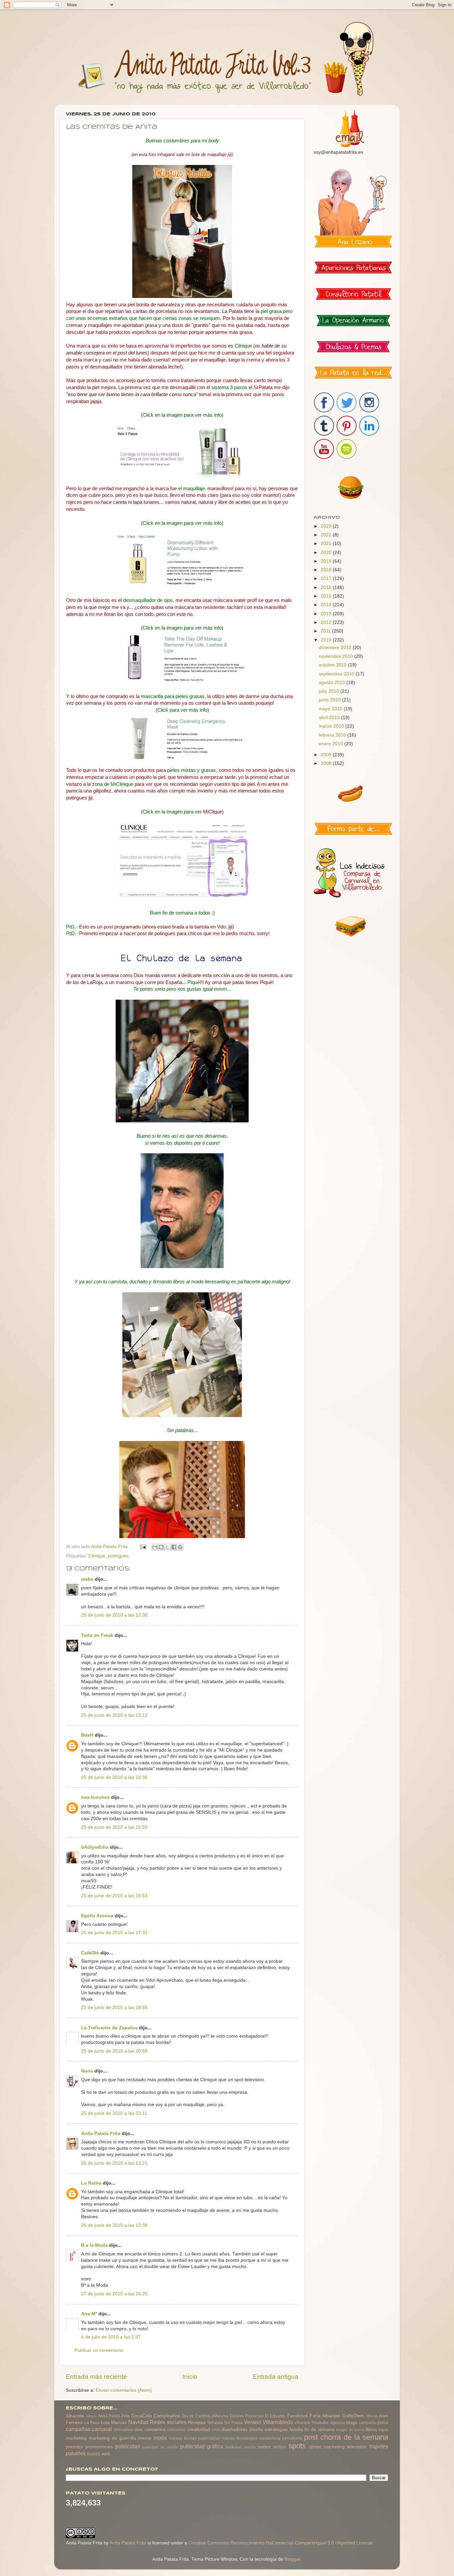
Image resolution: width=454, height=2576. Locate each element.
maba (87, 1579)
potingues (118, 1556)
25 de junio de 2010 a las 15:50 (114, 1827)
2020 (327, 553)
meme (145, 2438)
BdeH (87, 1735)
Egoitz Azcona (97, 1916)
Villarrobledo (278, 2422)
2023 (327, 526)
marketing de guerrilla (112, 2438)
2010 (327, 640)
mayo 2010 (331, 709)
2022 (327, 535)
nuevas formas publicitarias (194, 2438)
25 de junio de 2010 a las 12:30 (114, 1615)
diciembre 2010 (336, 648)
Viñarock (302, 2423)
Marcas (119, 2423)
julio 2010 (330, 691)
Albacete (75, 2416)
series (264, 2447)
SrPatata (215, 2423)
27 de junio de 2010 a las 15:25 (114, 2294)
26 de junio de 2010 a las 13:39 (114, 2225)
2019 (327, 561)
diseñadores (235, 2430)
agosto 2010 (333, 683)
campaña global (374, 2423)
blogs (352, 2423)
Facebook (298, 2416)
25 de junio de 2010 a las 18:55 (114, 2007)
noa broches (95, 1797)
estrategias (276, 2430)
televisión (357, 2447)
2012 (327, 622)
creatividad (199, 2430)
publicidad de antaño (160, 2447)
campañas (78, 2429)
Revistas (197, 2423)
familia (296, 2430)
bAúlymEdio (95, 1847)
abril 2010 (330, 717)
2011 (326, 631)
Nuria (87, 2071)
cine (138, 2430)
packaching (270, 2438)
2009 (327, 755)
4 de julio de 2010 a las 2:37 (111, 2337)
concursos (176, 2430)
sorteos (280, 2447)
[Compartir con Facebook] (174, 1547)
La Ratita (91, 2183)
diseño (256, 2430)
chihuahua (123, 2430)
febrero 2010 (333, 735)
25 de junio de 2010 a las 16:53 (114, 1896)
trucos (94, 2454)
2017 (327, 578)
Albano (91, 2416)
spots (297, 2446)
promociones (99, 2447)
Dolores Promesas (247, 2416)
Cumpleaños (167, 2416)
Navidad (138, 2422)
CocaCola (142, 2416)
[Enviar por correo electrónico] (155, 1547)
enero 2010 (332, 744)
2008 (327, 763)
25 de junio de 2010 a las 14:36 (114, 1777)
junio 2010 (330, 700)
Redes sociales (168, 2422)
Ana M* (89, 2314)
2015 (327, 596)
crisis (216, 2430)
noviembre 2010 (337, 656)
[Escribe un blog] (161, 1547)
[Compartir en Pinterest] (180, 1547)
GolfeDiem (353, 2416)
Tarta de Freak (97, 1635)
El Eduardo (275, 2416)
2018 (327, 570)
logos (383, 2430)
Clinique (97, 1556)
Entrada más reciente (96, 2377)
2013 (327, 614)
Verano (252, 2422)
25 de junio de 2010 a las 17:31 (114, 1933)
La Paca (92, 2423)
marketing (76, 2438)
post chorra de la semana (346, 2437)
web (106, 2454)
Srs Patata (233, 2423)
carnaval (102, 2429)
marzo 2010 (332, 726)
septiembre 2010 (337, 674)
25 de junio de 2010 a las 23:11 (114, 2113)
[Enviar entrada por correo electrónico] (143, 1547)
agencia (338, 2423)
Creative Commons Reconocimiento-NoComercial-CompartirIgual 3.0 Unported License (281, 2543)
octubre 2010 (333, 665)
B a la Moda (94, 2245)
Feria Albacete (325, 2416)
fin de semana (320, 2430)
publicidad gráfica (202, 2446)
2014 (327, 605)
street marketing (327, 2447)
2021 (327, 544)
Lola (105, 2423)
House (372, 2416)
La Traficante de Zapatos (109, 2028)
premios (74, 2447)
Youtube (320, 2423)
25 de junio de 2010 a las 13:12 (114, 1715)
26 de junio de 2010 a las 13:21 (114, 2163)
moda (160, 2438)
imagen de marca (350, 2430)
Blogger (292, 2559)
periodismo (292, 2438)
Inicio (190, 2377)
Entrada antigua (276, 2377)
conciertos (155, 2430)
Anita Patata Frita (101, 2134)
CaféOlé (90, 1953)
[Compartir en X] (168, 1547)
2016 (327, 587)
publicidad (128, 2446)
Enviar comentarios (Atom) (124, 2390)
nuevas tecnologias (240, 2438)
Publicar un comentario (99, 2350)
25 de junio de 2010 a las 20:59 (114, 2051)
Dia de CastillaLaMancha (205, 2416)
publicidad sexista (241, 2447)
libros (371, 2430)
